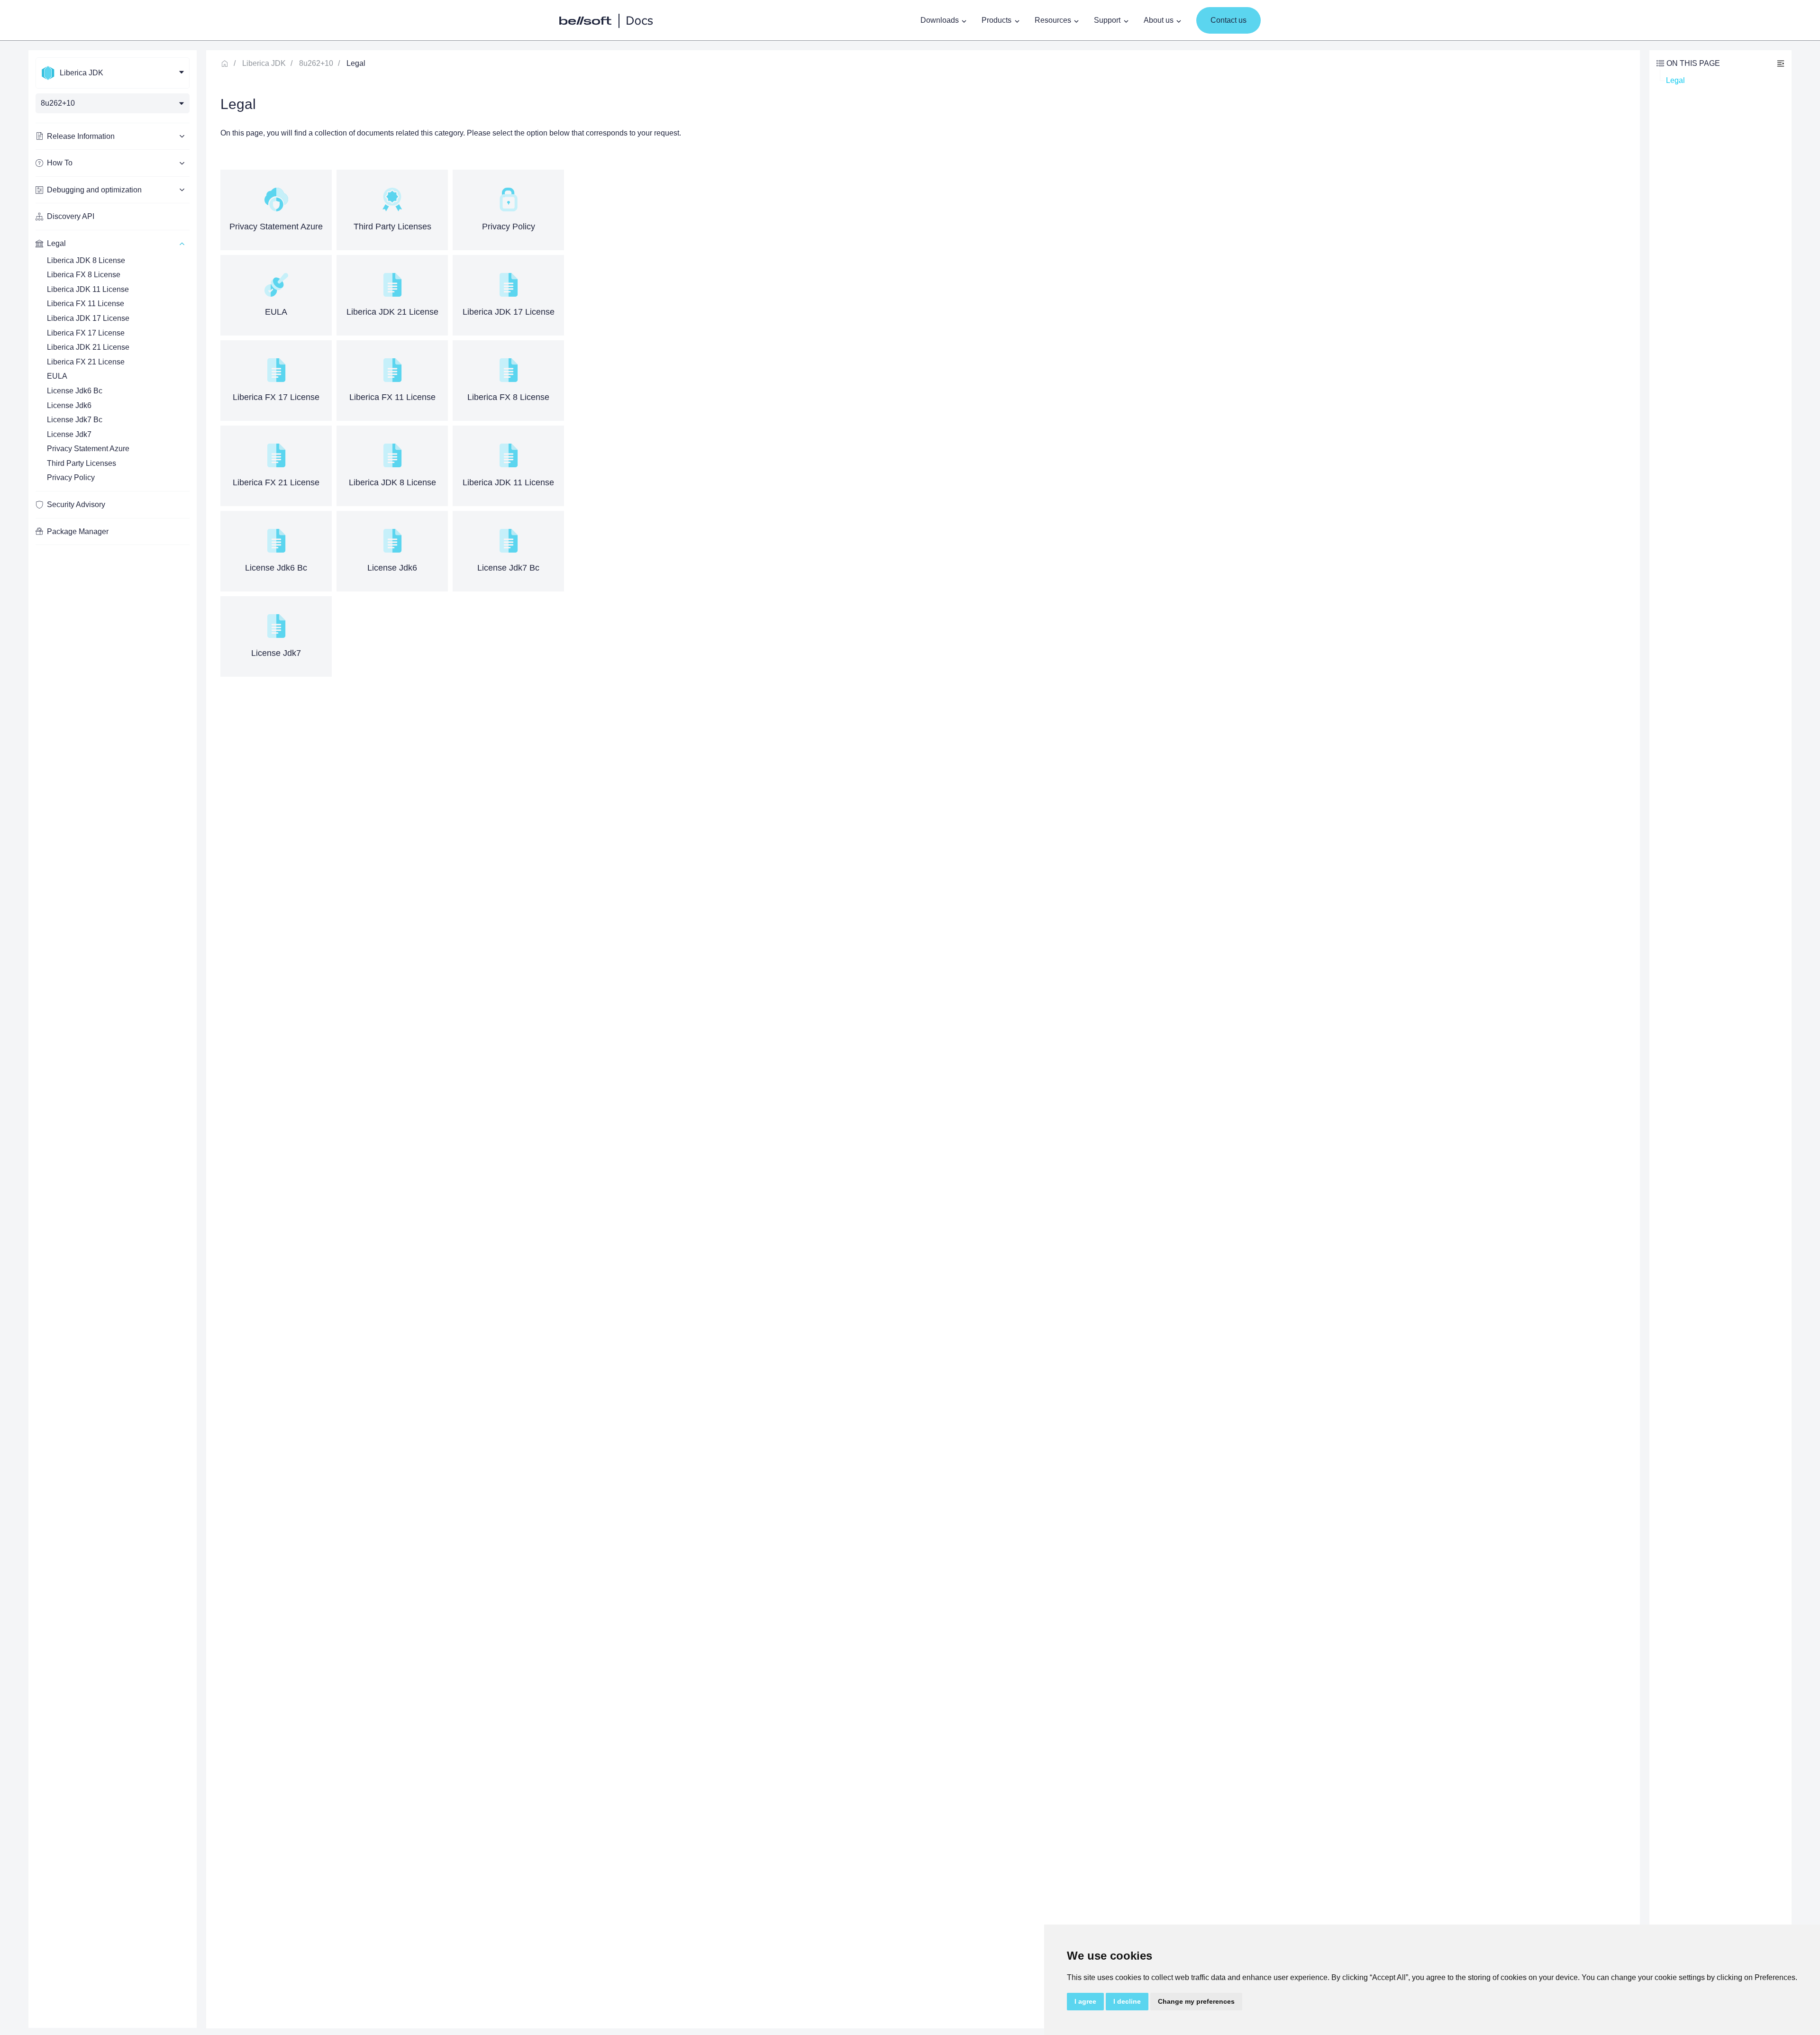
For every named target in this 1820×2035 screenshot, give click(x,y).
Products (996, 20)
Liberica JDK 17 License (88, 318)
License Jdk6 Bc (75, 391)
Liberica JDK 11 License (88, 289)
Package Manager (78, 531)
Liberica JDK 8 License (86, 260)
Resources (1053, 20)
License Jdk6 (69, 405)
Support (1107, 20)
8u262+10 (316, 63)
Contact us (1228, 20)
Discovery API (71, 216)
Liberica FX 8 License (84, 275)
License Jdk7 (69, 434)
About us (1159, 20)
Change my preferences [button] (1196, 2001)
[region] (113, 1039)
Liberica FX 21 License (86, 362)
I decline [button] (1127, 2001)
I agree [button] (1085, 2001)
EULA (57, 376)
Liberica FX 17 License (86, 333)
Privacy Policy (71, 477)
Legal (1675, 80)
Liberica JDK (264, 63)
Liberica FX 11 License (86, 304)
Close (1781, 63)
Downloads (940, 20)
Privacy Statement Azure (88, 449)
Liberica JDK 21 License (88, 347)
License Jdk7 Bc (75, 420)
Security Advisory (76, 504)
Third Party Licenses (82, 463)
